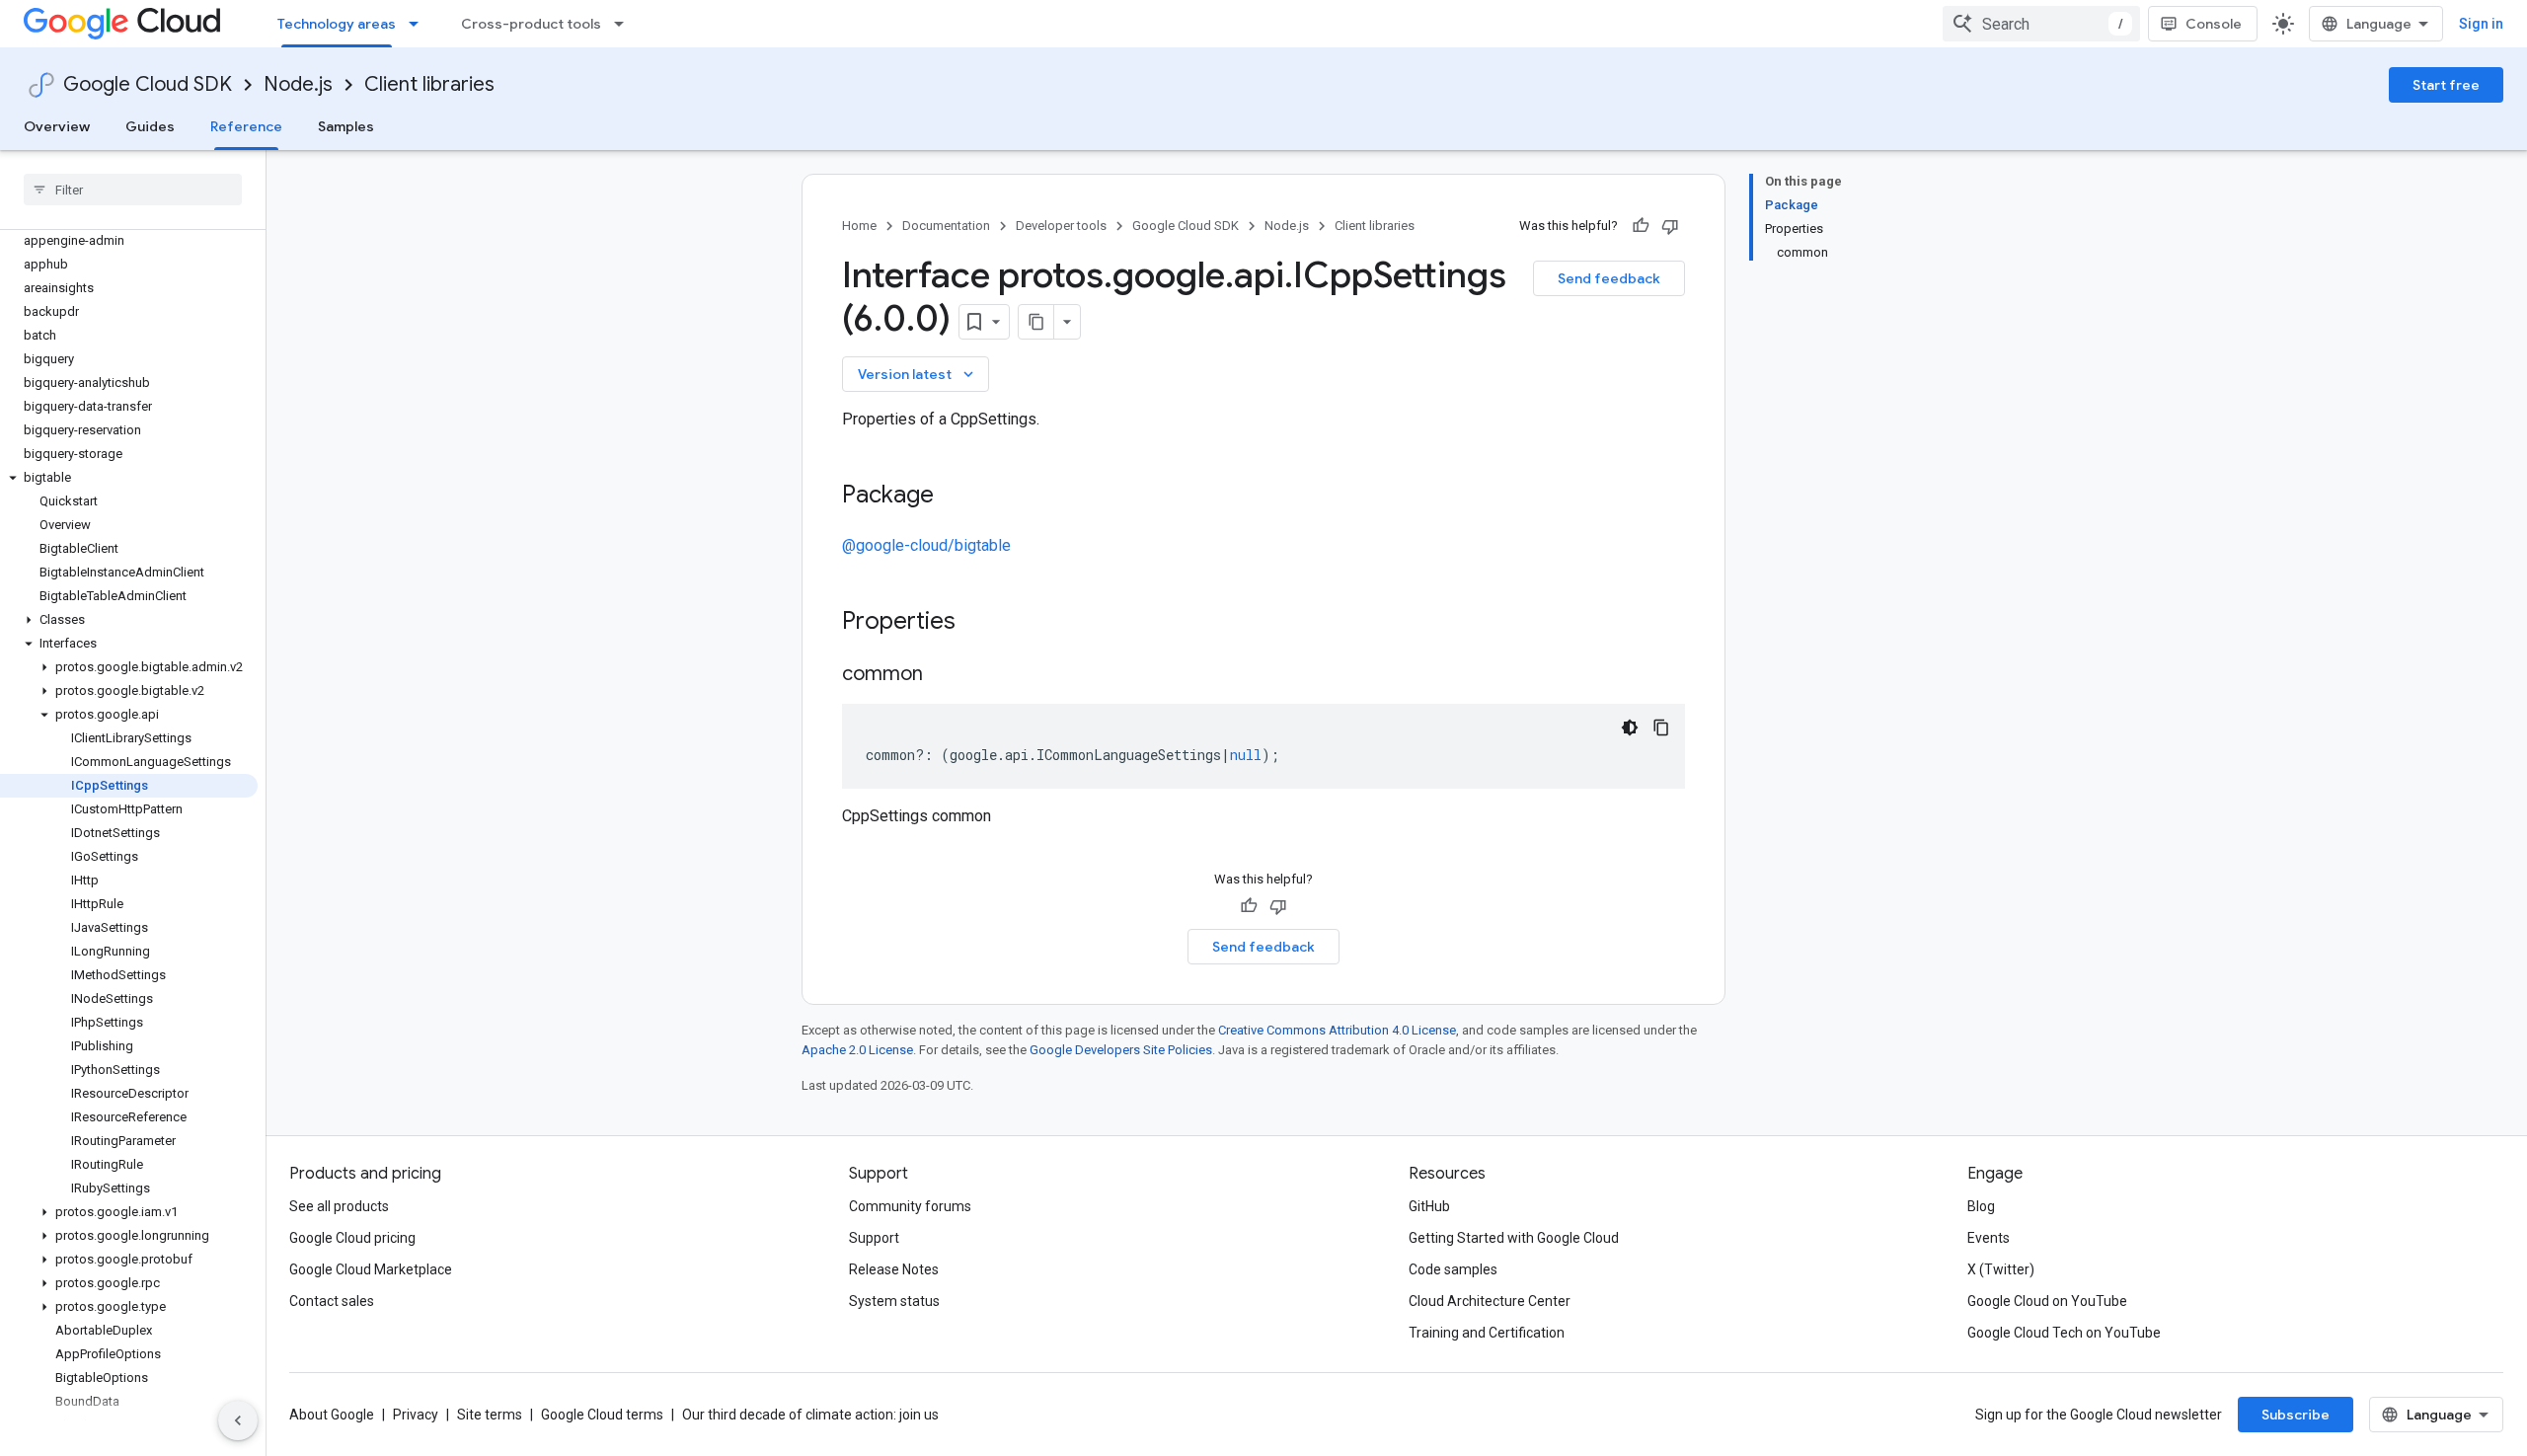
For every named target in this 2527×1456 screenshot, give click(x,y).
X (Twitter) (2001, 1269)
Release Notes (894, 1269)
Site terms (490, 1415)
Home (859, 226)
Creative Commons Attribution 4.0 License (1337, 1030)
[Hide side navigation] (238, 1420)
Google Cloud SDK (148, 84)
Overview (57, 126)
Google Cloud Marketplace (371, 1269)
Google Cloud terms (602, 1415)
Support (874, 1238)
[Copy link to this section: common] (943, 675)
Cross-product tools (531, 24)
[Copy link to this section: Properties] (981, 623)
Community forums (910, 1206)
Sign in (2481, 24)
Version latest (918, 374)
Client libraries (429, 84)
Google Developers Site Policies (1121, 1050)
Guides (150, 126)
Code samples (1453, 1269)
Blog (1981, 1206)
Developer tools (1061, 226)
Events (1989, 1238)
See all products (339, 1206)
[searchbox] (133, 190)
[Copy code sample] (1661, 728)
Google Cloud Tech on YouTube (2064, 1333)
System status (894, 1301)
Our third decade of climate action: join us (810, 1415)
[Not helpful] (1670, 226)
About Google (332, 1415)
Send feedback (1609, 278)
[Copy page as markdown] (1036, 322)
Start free (2446, 85)
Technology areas (337, 24)
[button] (129, 478)
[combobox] (2041, 24)
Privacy (416, 1415)
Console (2214, 24)
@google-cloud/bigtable (926, 545)
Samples (346, 126)
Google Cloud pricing (352, 1238)
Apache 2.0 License (857, 1050)
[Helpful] (1641, 226)
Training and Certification (1487, 1333)
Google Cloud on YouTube (2047, 1301)
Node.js (298, 84)
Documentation (946, 226)
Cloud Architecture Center (1490, 1301)
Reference (246, 126)
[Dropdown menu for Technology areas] (420, 24)
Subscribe (2296, 1415)
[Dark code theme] (1630, 728)
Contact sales (332, 1301)
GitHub (1429, 1206)
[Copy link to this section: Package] (954, 497)
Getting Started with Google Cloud (1514, 1238)
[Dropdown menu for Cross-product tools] (625, 24)
